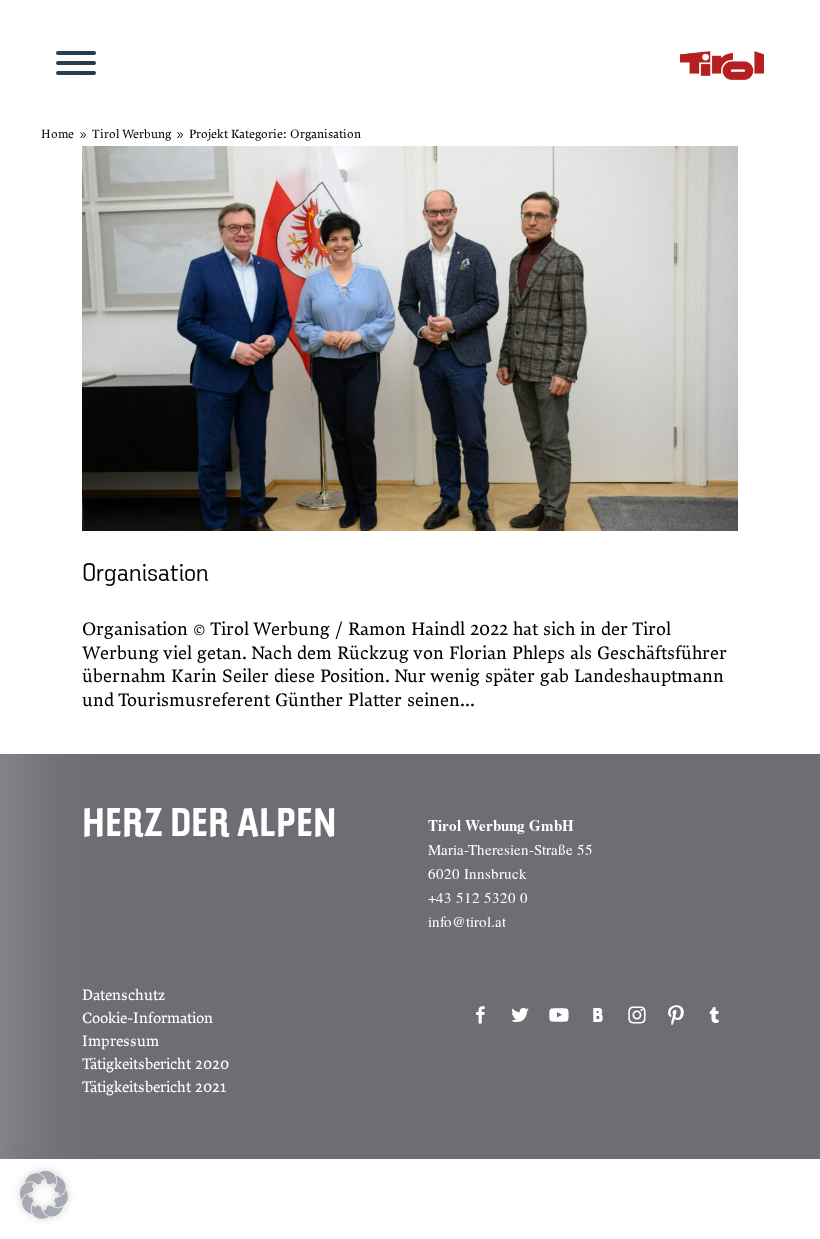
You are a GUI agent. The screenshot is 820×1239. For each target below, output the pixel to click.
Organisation (145, 574)
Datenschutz (123, 995)
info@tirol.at (467, 921)
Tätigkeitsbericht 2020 (155, 1064)
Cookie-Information (147, 1018)
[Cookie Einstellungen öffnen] (44, 1213)
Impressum (120, 1041)
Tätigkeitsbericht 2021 (154, 1087)
